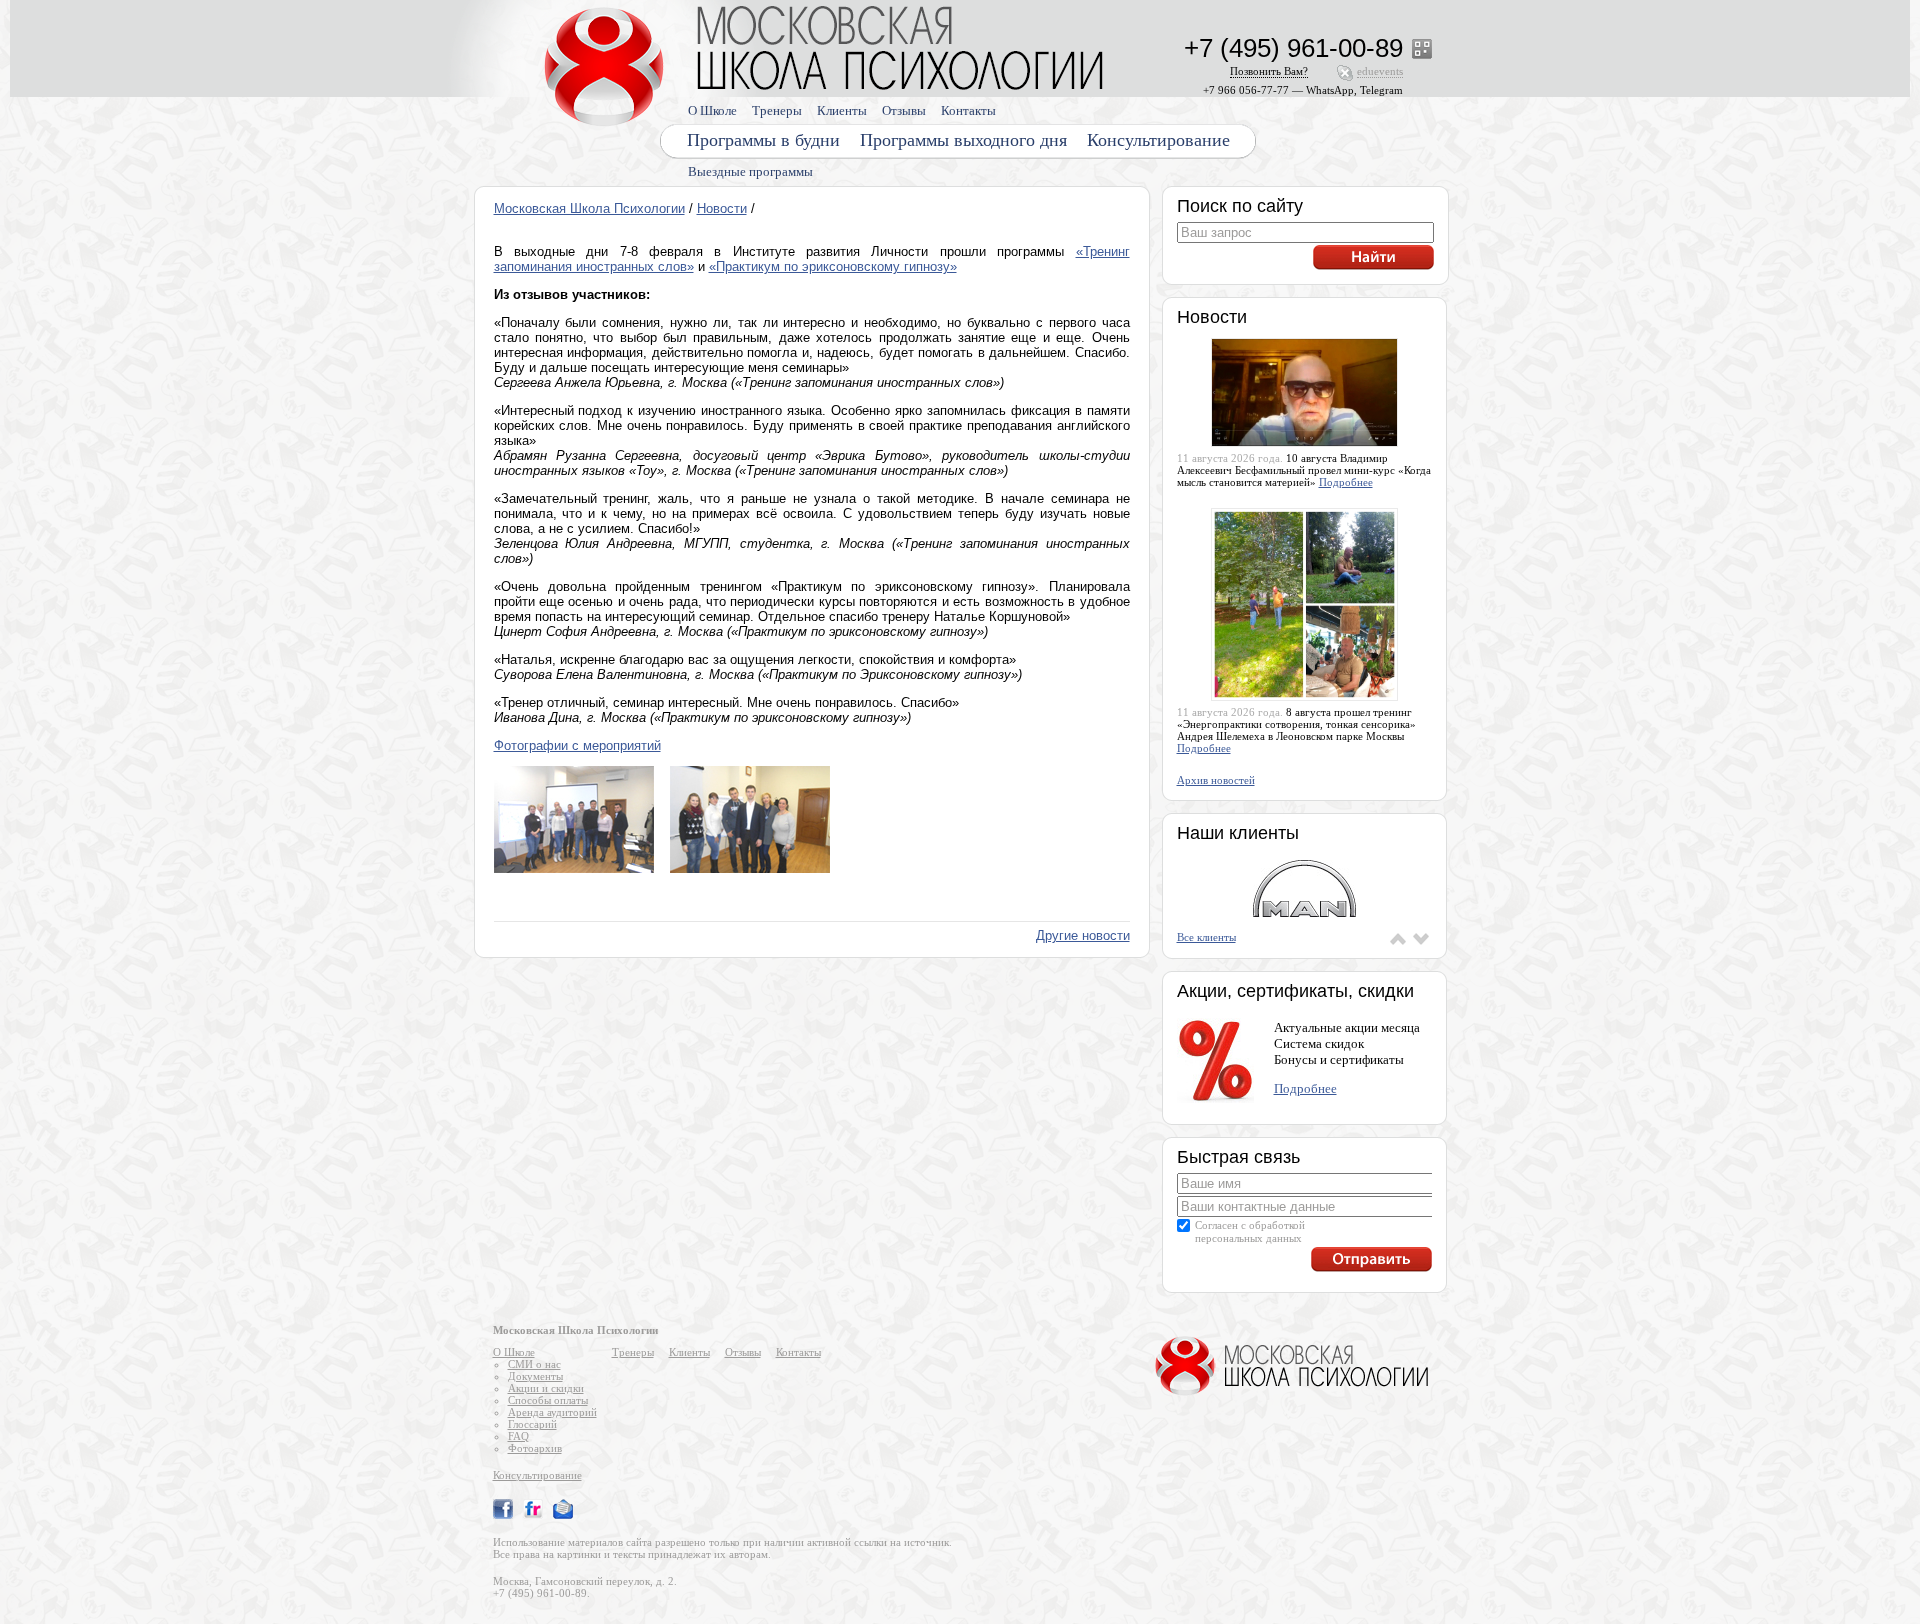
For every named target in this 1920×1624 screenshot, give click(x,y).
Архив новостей (1216, 780)
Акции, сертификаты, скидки (1295, 991)
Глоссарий (532, 1424)
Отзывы (904, 110)
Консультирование (1158, 140)
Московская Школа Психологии (589, 208)
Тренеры (777, 110)
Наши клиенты (1238, 833)
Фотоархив (535, 1448)
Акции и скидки (546, 1388)
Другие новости (1083, 935)
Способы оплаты (548, 1400)
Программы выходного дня (963, 140)
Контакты (968, 110)
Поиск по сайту (1240, 206)
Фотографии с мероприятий (577, 745)
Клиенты (842, 110)
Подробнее (1346, 482)
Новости (722, 208)
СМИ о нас (534, 1364)
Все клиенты (1206, 937)
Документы (535, 1376)
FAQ (518, 1436)
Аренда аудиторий (552, 1412)
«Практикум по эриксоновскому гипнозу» (833, 266)
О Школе (712, 110)
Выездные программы (750, 171)
